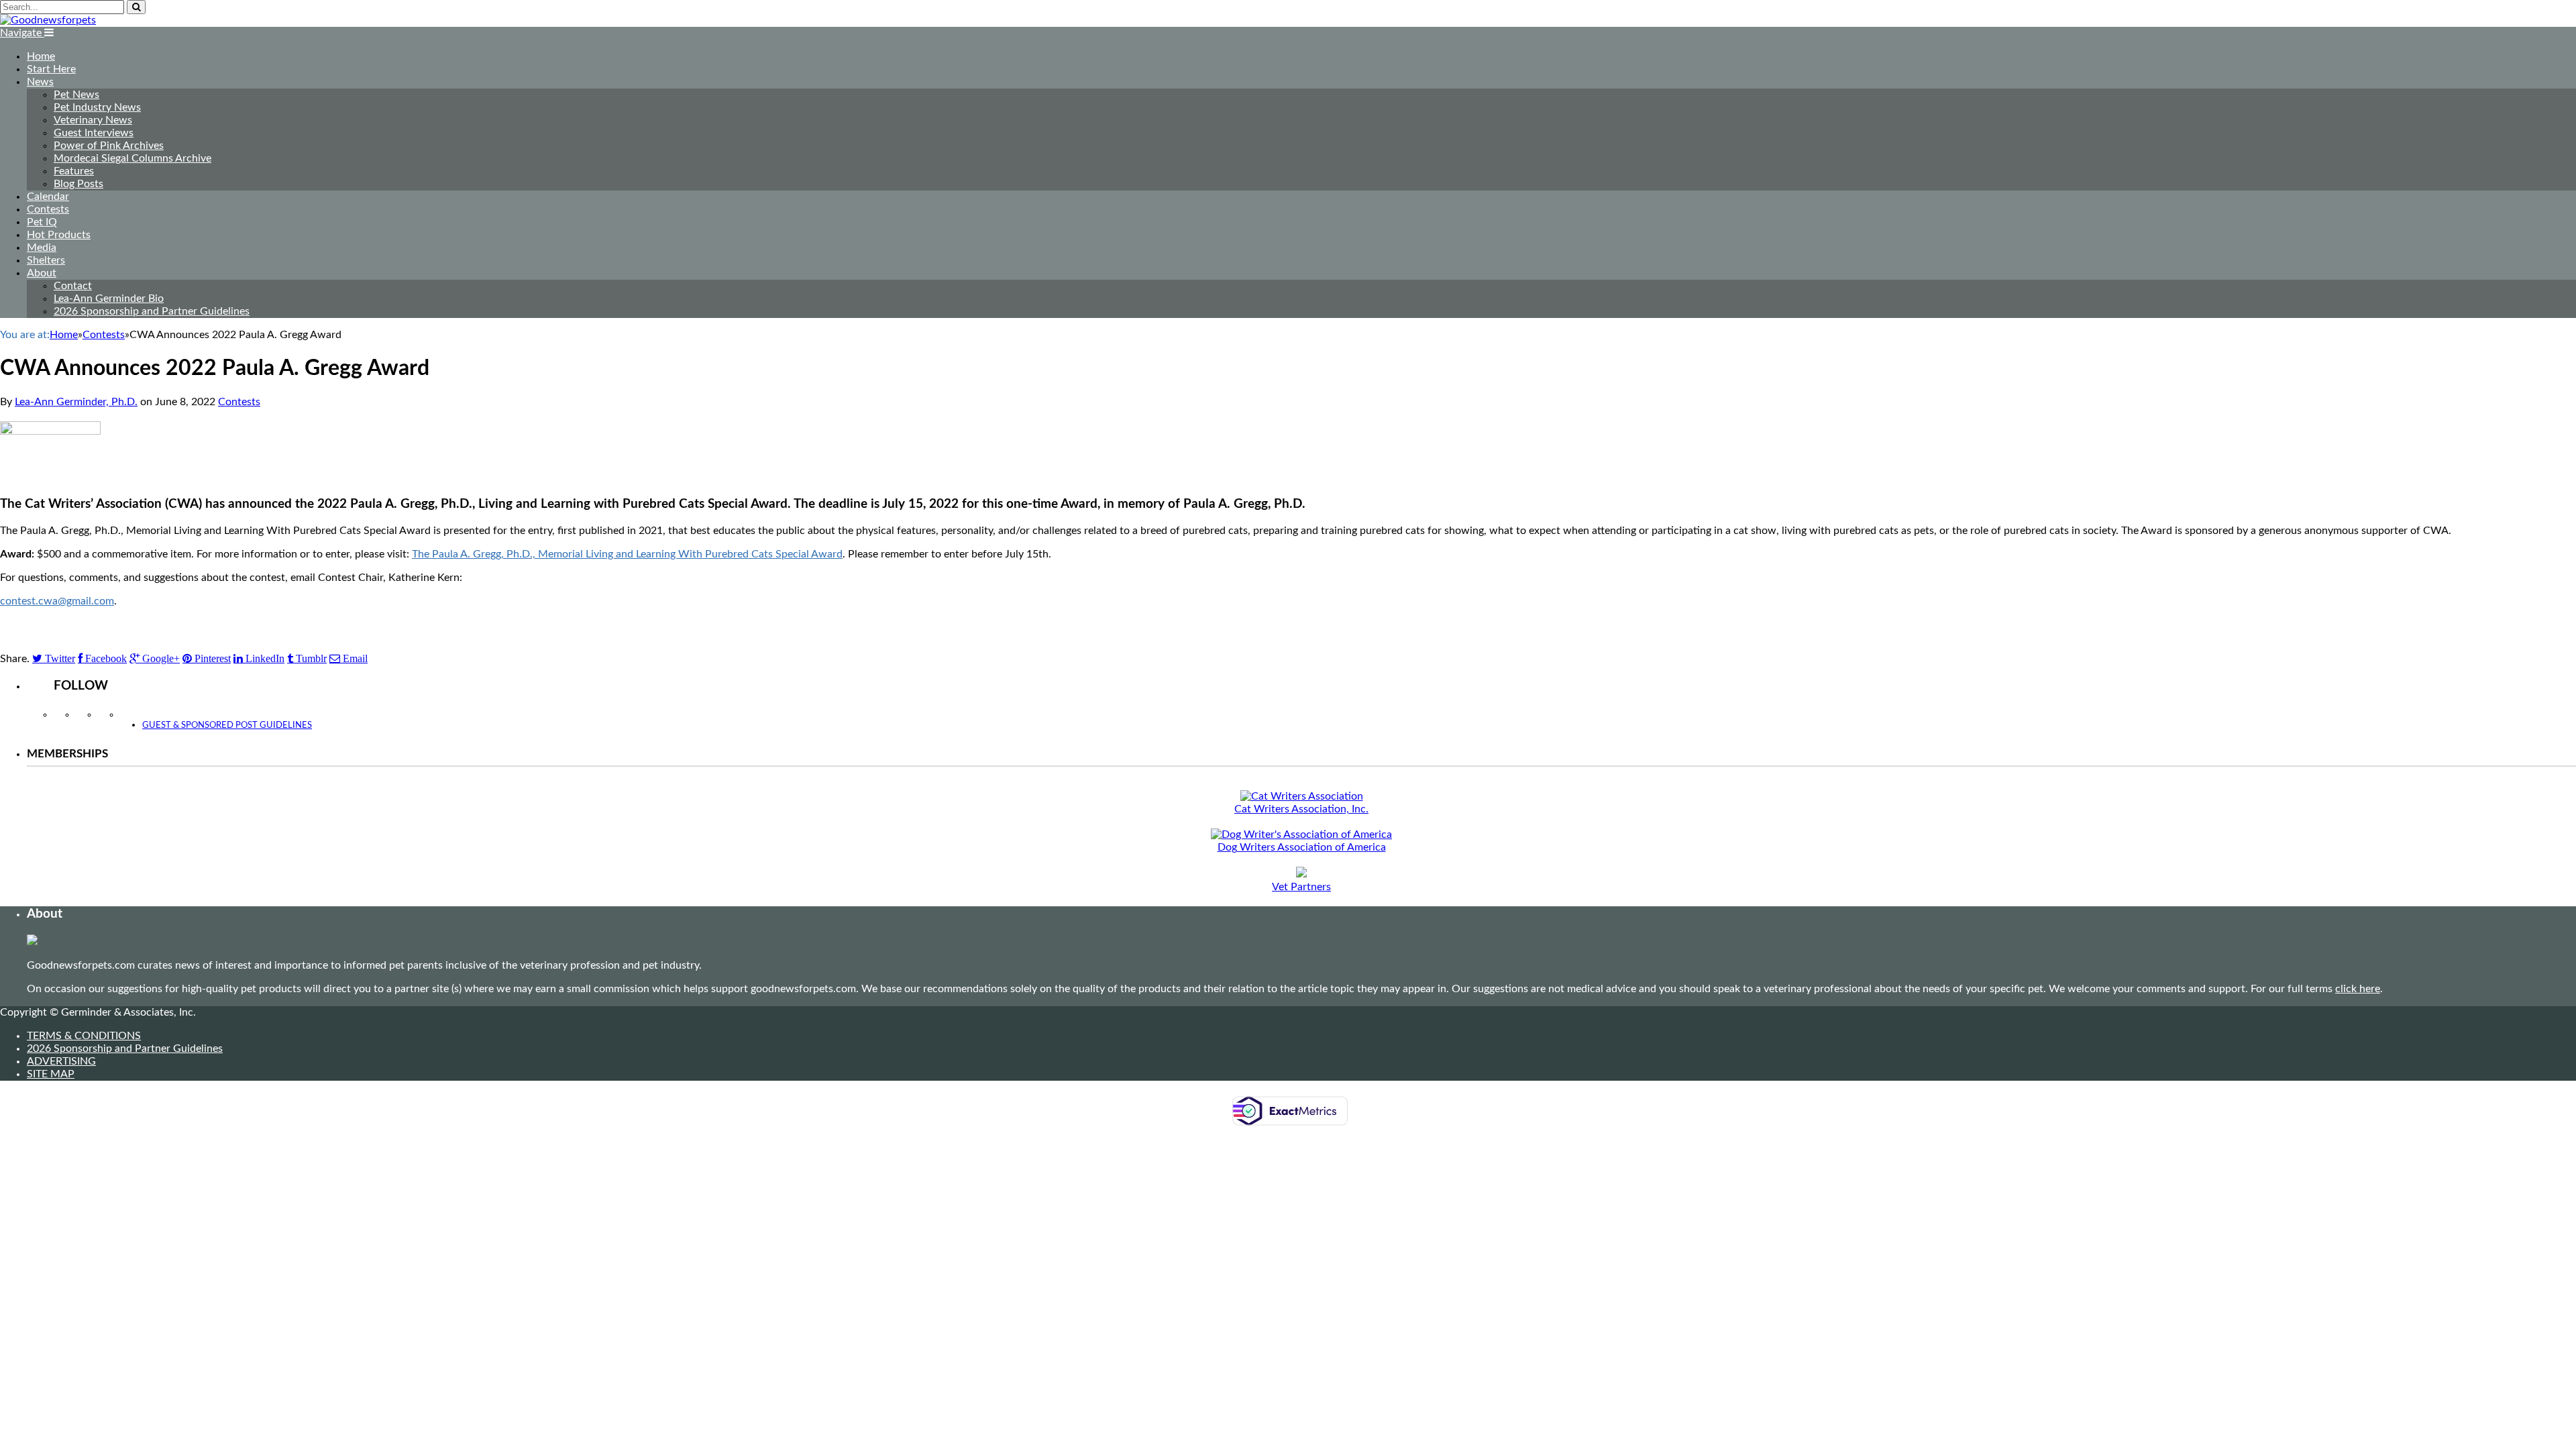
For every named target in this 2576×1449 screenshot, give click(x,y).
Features (74, 171)
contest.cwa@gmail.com (57, 601)
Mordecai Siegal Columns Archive (132, 158)
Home (41, 56)
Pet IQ (42, 222)
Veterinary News (93, 120)
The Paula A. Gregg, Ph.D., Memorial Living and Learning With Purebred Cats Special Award (627, 554)
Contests (48, 209)
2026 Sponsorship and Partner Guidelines (152, 311)
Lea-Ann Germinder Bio (109, 299)
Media (42, 248)
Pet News (76, 95)
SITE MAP (51, 1074)
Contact (73, 286)
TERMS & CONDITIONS (84, 1036)
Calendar (48, 197)
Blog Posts (78, 184)
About (42, 273)
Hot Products (59, 235)
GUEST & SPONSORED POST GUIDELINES (227, 726)
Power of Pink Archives (109, 146)
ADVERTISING (61, 1061)
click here (2358, 989)
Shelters (46, 260)
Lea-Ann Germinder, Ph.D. (76, 402)
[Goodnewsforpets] (48, 20)
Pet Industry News (97, 107)
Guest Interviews (94, 133)
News (40, 82)
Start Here (51, 69)
